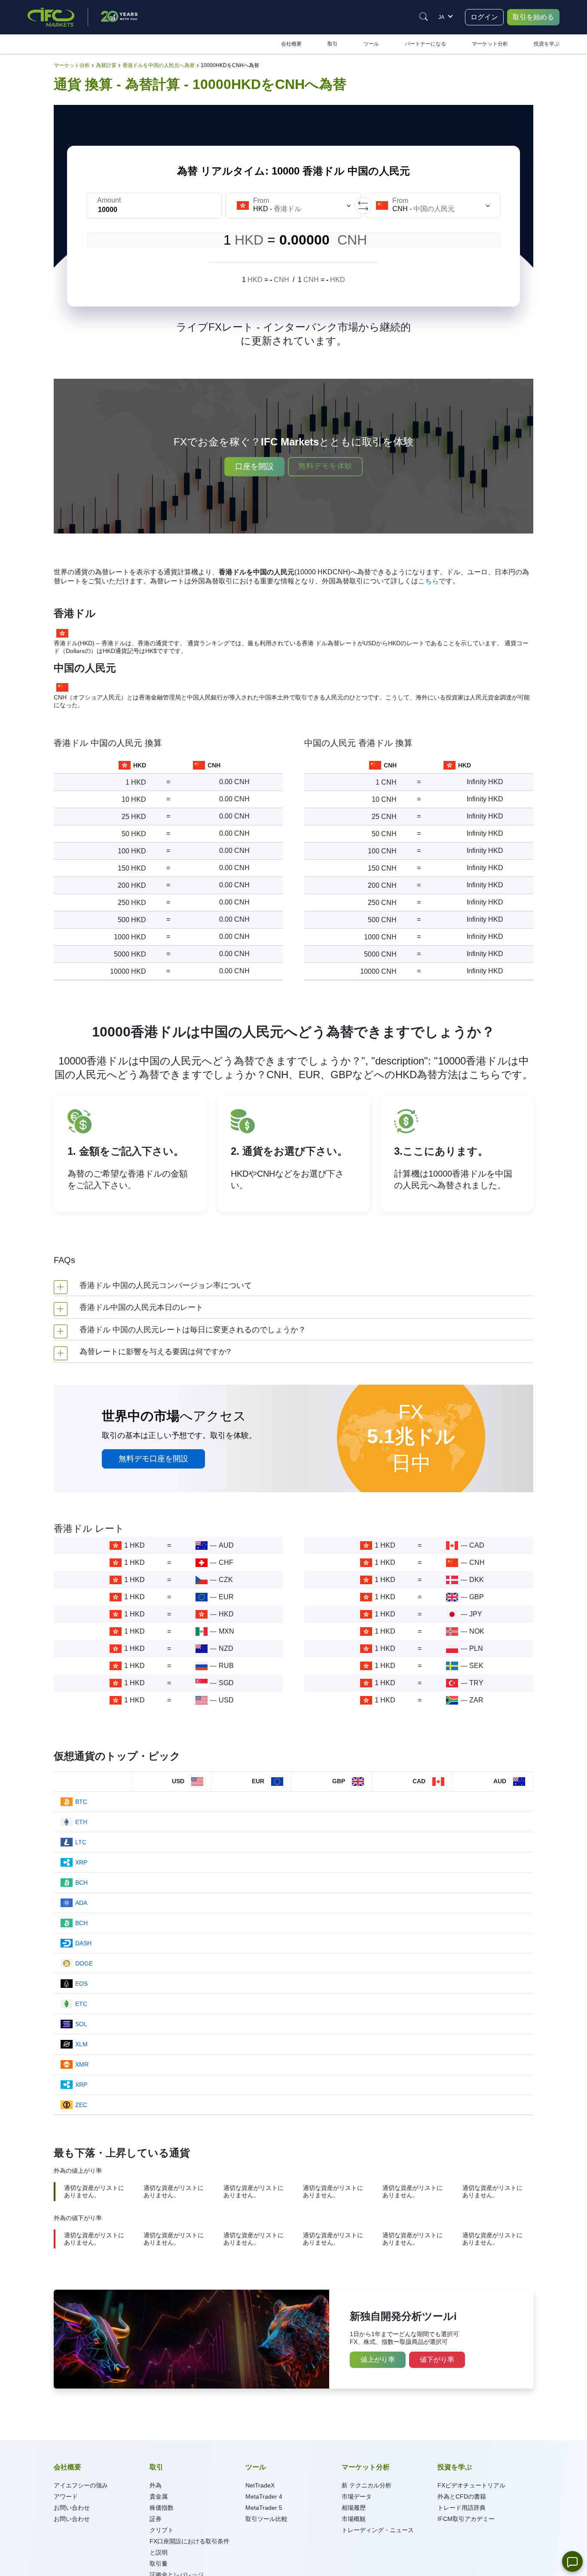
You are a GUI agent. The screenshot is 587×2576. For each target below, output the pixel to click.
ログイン (484, 17)
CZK (226, 1580)
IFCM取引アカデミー (466, 2519)
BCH (81, 1883)
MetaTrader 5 (264, 2508)
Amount (109, 200)
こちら (428, 581)
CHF (226, 1562)
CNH (477, 1562)
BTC (81, 1802)
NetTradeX (260, 2485)
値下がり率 (437, 2360)
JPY (476, 1614)
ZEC (81, 2105)
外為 (156, 2485)
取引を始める (533, 17)
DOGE (84, 1963)
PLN (476, 1648)
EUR (226, 1597)
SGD (226, 1683)
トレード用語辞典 (462, 2508)
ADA (81, 1903)
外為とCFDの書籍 (462, 2496)
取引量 (159, 2564)
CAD (477, 1545)
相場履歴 (354, 2508)
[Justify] (424, 17)
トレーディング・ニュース (378, 2530)
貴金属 (159, 2496)
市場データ (357, 2496)
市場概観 (354, 2519)
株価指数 (162, 2508)
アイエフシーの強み (81, 2485)
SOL (81, 2024)
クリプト (162, 2530)
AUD (226, 1545)
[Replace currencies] (363, 205)
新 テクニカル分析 (367, 2485)
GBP (477, 1597)
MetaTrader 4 (264, 2496)
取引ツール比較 (266, 2519)
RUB (226, 1666)
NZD (226, 1648)
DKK (477, 1580)
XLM (81, 2044)
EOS (81, 1984)
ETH (81, 1822)
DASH (83, 1943)
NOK (477, 1631)
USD (226, 1700)
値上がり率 (378, 2360)
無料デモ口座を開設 (153, 1459)
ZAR (476, 1700)
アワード (66, 2496)
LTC (81, 1842)
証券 (156, 2519)
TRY (476, 1683)
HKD (226, 1614)
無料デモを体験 (325, 466)
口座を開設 (254, 466)
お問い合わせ (72, 2508)
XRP (81, 1862)
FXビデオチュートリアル (471, 2485)
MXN (226, 1631)
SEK (476, 1666)
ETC (81, 2004)
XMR (82, 2064)
